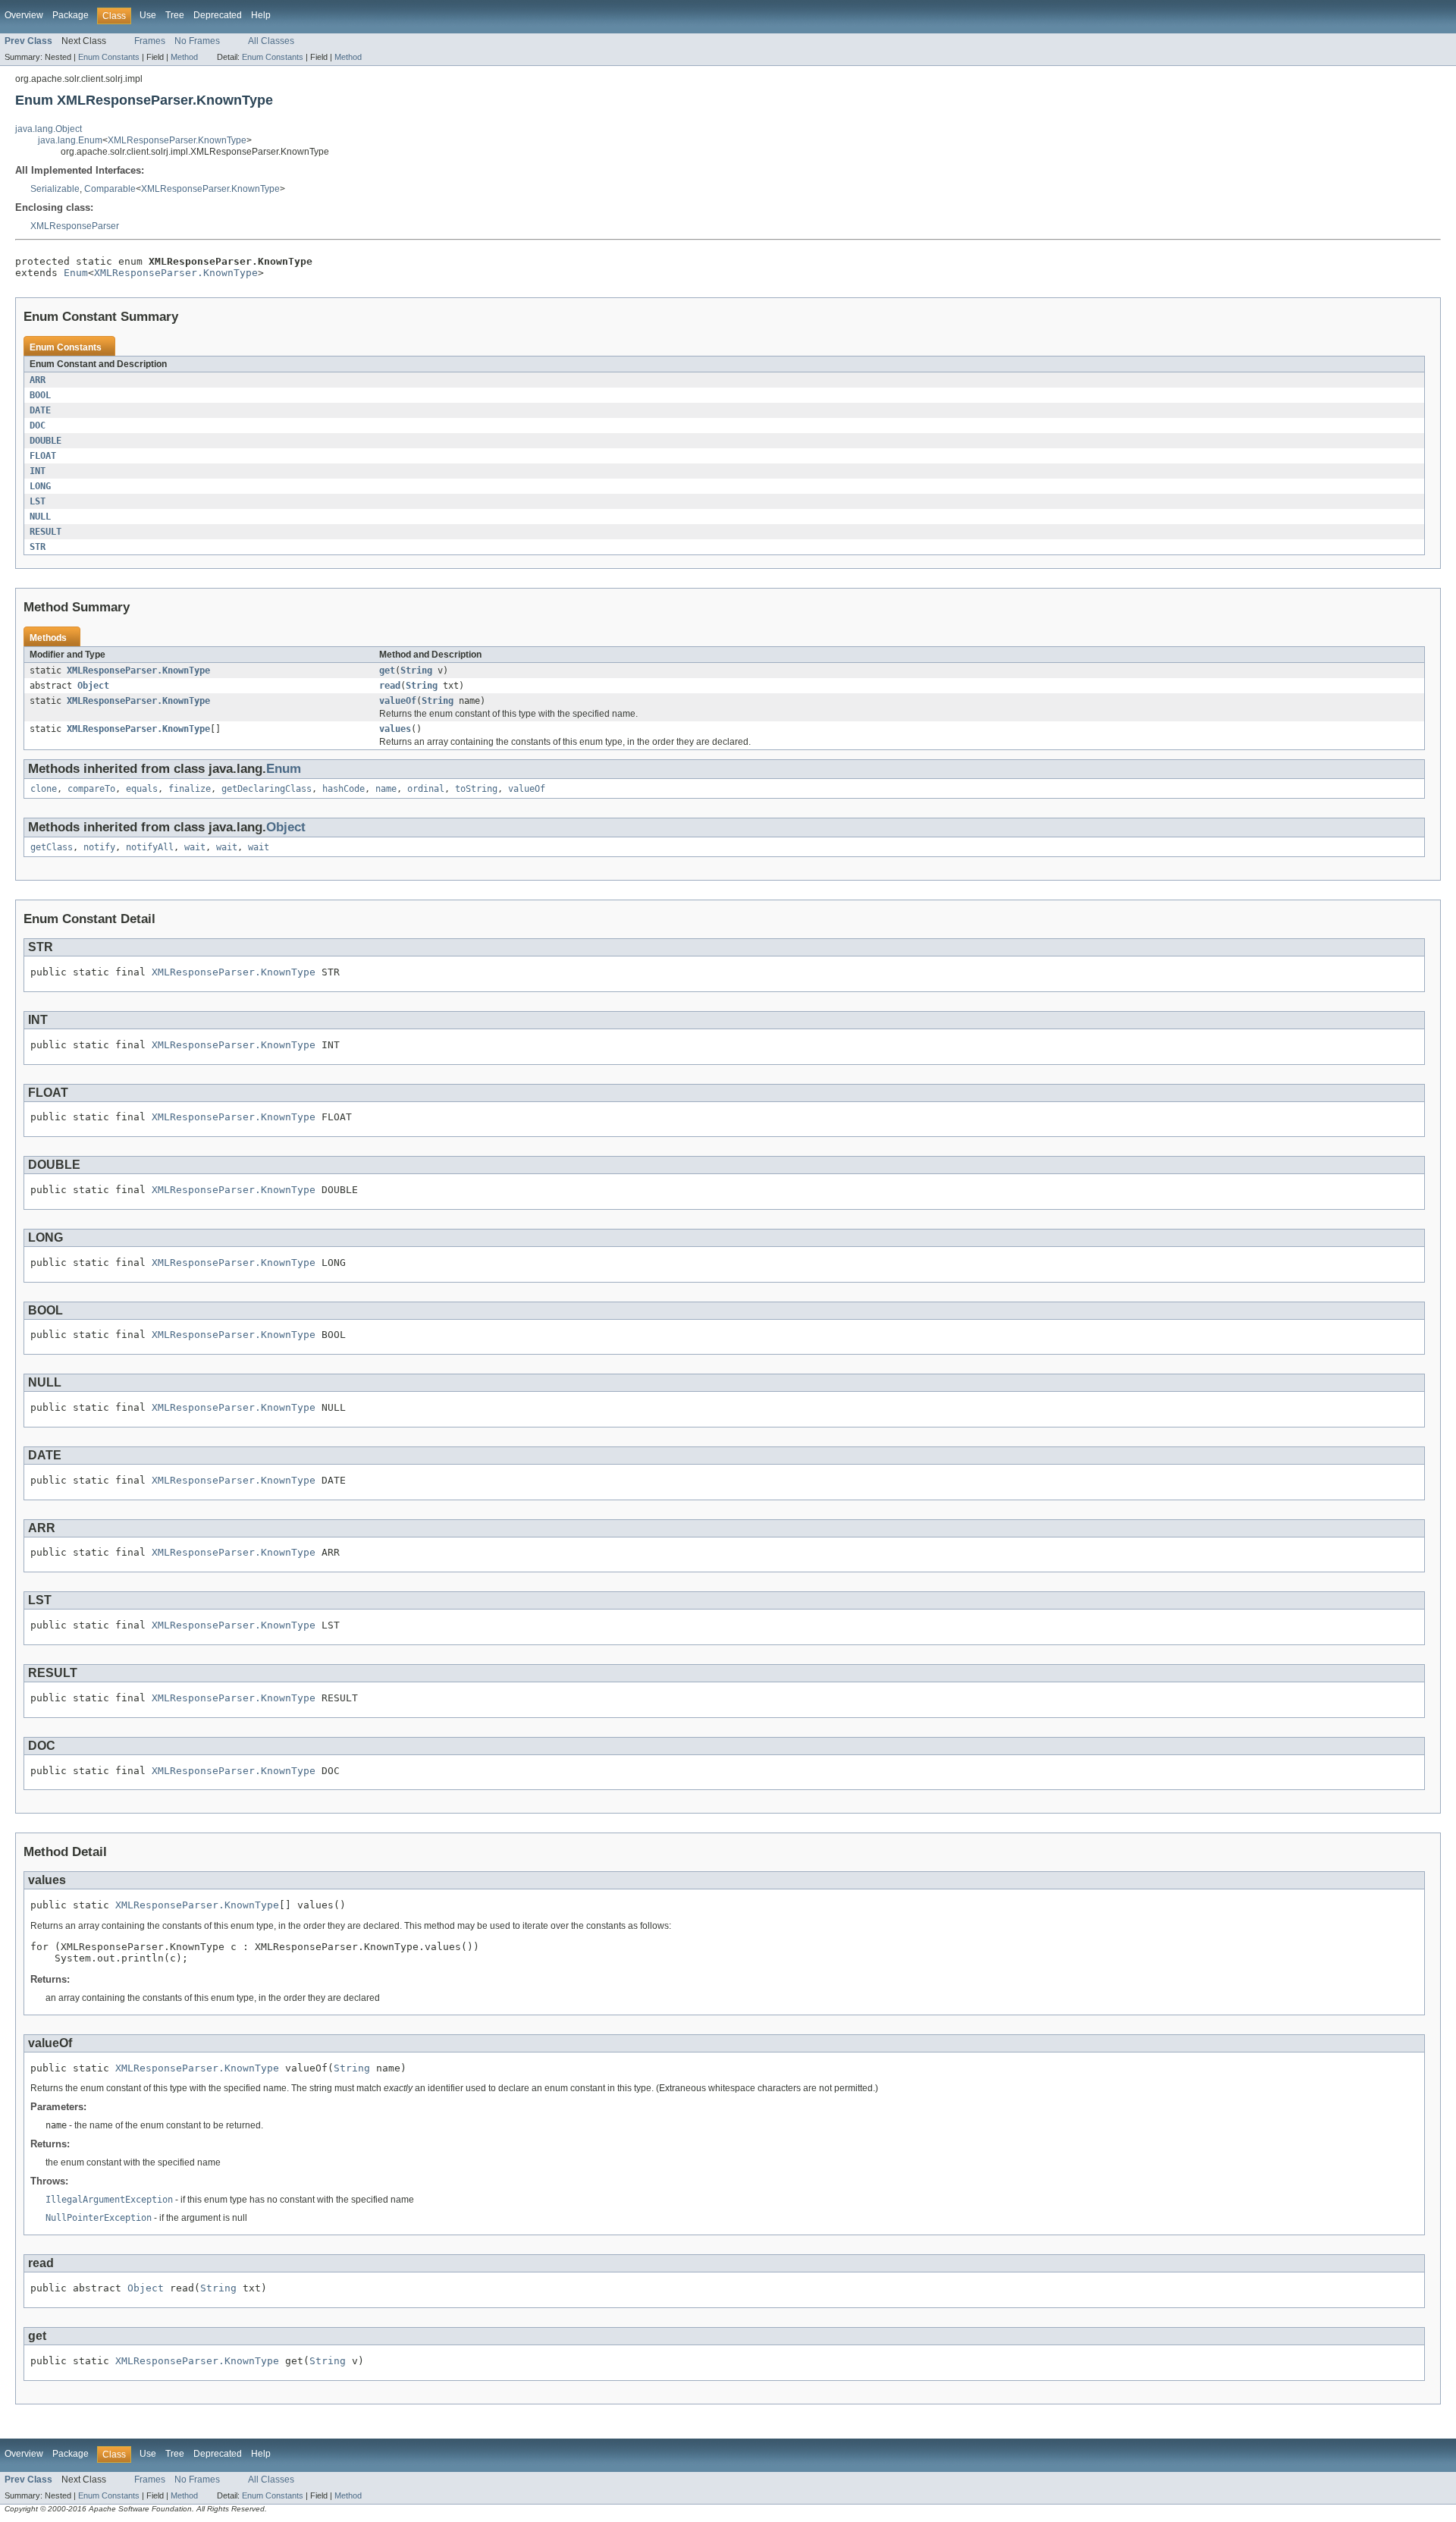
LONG (40, 486)
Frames (150, 41)
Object (93, 686)
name (386, 789)
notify (99, 847)
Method (184, 57)
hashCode (344, 789)
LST (38, 501)
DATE (40, 410)
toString (476, 789)
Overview (24, 15)
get (387, 671)
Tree (175, 15)
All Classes (271, 41)
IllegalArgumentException (109, 2200)
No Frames (197, 41)
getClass (52, 847)
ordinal (426, 789)
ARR (38, 380)
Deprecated (218, 15)
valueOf (398, 701)
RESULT (45, 532)
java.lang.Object (49, 129)
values (395, 729)
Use (148, 15)
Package (71, 15)
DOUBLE (45, 441)
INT (38, 471)
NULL (40, 517)
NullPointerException (99, 2218)
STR (38, 547)
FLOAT (43, 456)
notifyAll (150, 847)
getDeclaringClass (267, 789)
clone (44, 789)
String (416, 671)
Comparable (110, 189)
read (390, 686)
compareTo (91, 789)
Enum (76, 273)
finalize (190, 789)
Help (261, 15)
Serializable (55, 189)
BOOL (40, 395)
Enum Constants (109, 57)
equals (142, 789)
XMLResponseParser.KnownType (177, 140)
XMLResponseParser (75, 226)
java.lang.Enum (70, 140)
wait (195, 847)
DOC (38, 426)
